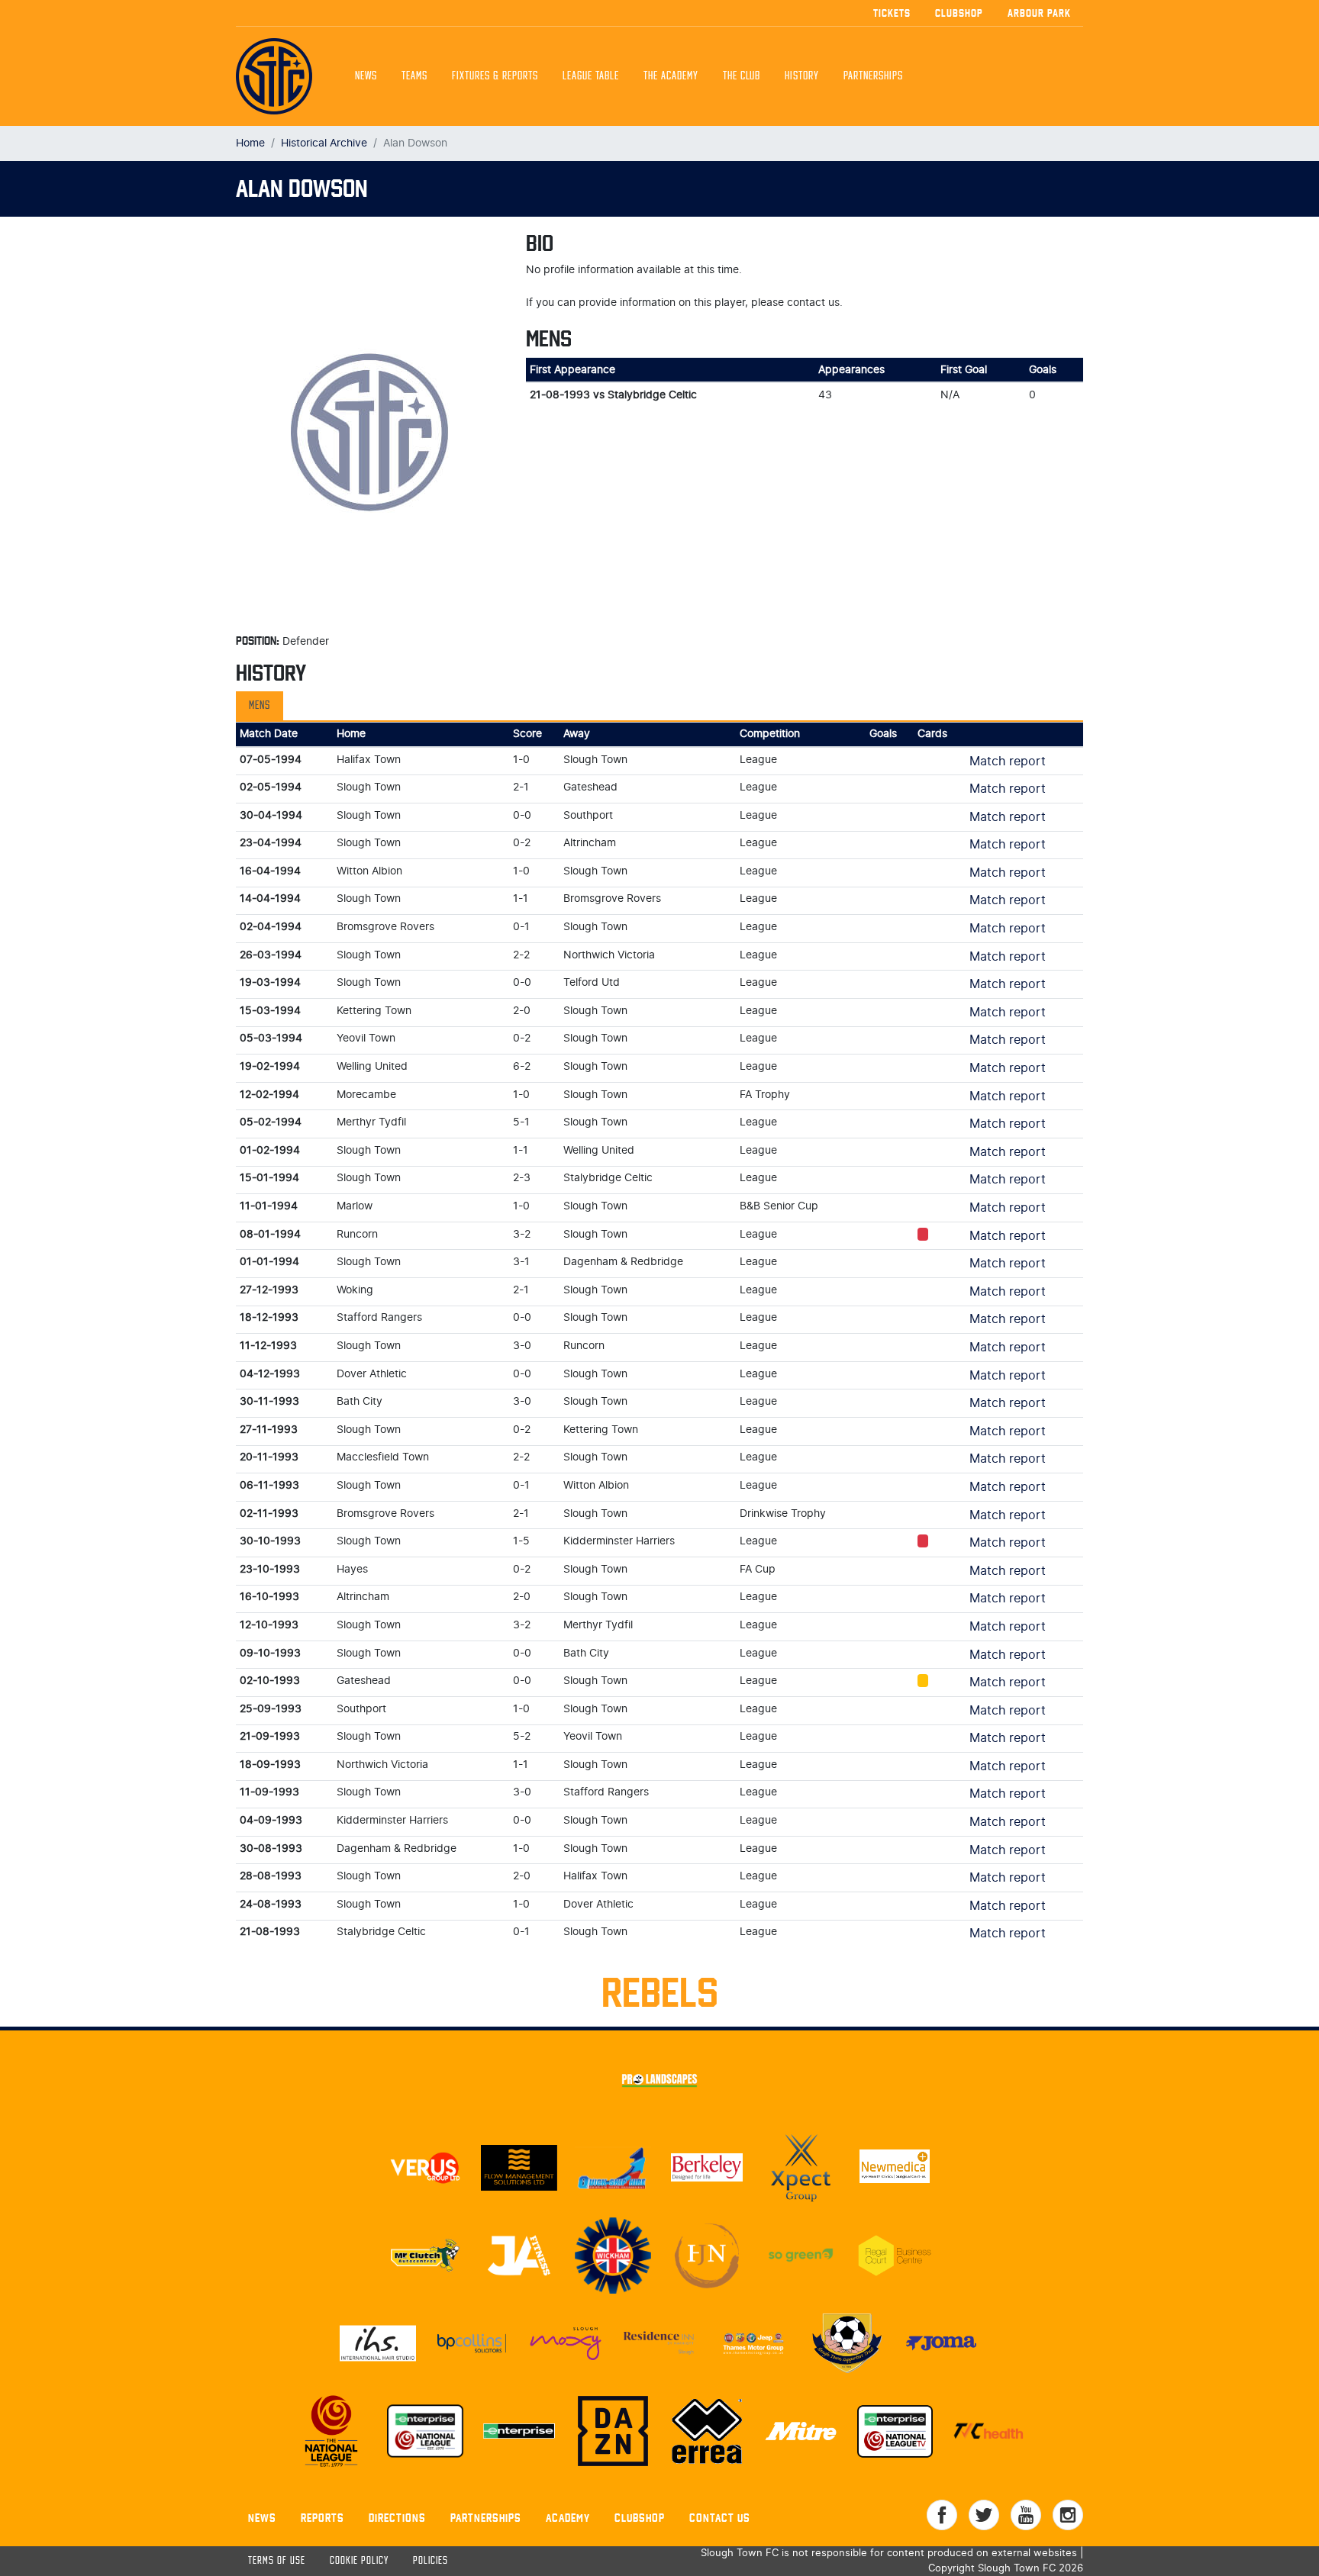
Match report (1008, 762)
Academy (568, 2518)
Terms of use (277, 2561)
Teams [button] (414, 76)
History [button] (802, 76)
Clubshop (959, 13)
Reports (322, 2518)
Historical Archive (324, 143)
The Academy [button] (671, 76)
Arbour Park (1039, 13)
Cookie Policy (359, 2561)
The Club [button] (742, 76)
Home (250, 143)
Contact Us (720, 2518)
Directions (397, 2518)
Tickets (892, 13)
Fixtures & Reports (495, 76)
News (366, 76)
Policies (431, 2561)
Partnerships (486, 2518)
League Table (591, 76)
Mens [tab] (260, 706)
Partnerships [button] (873, 76)
